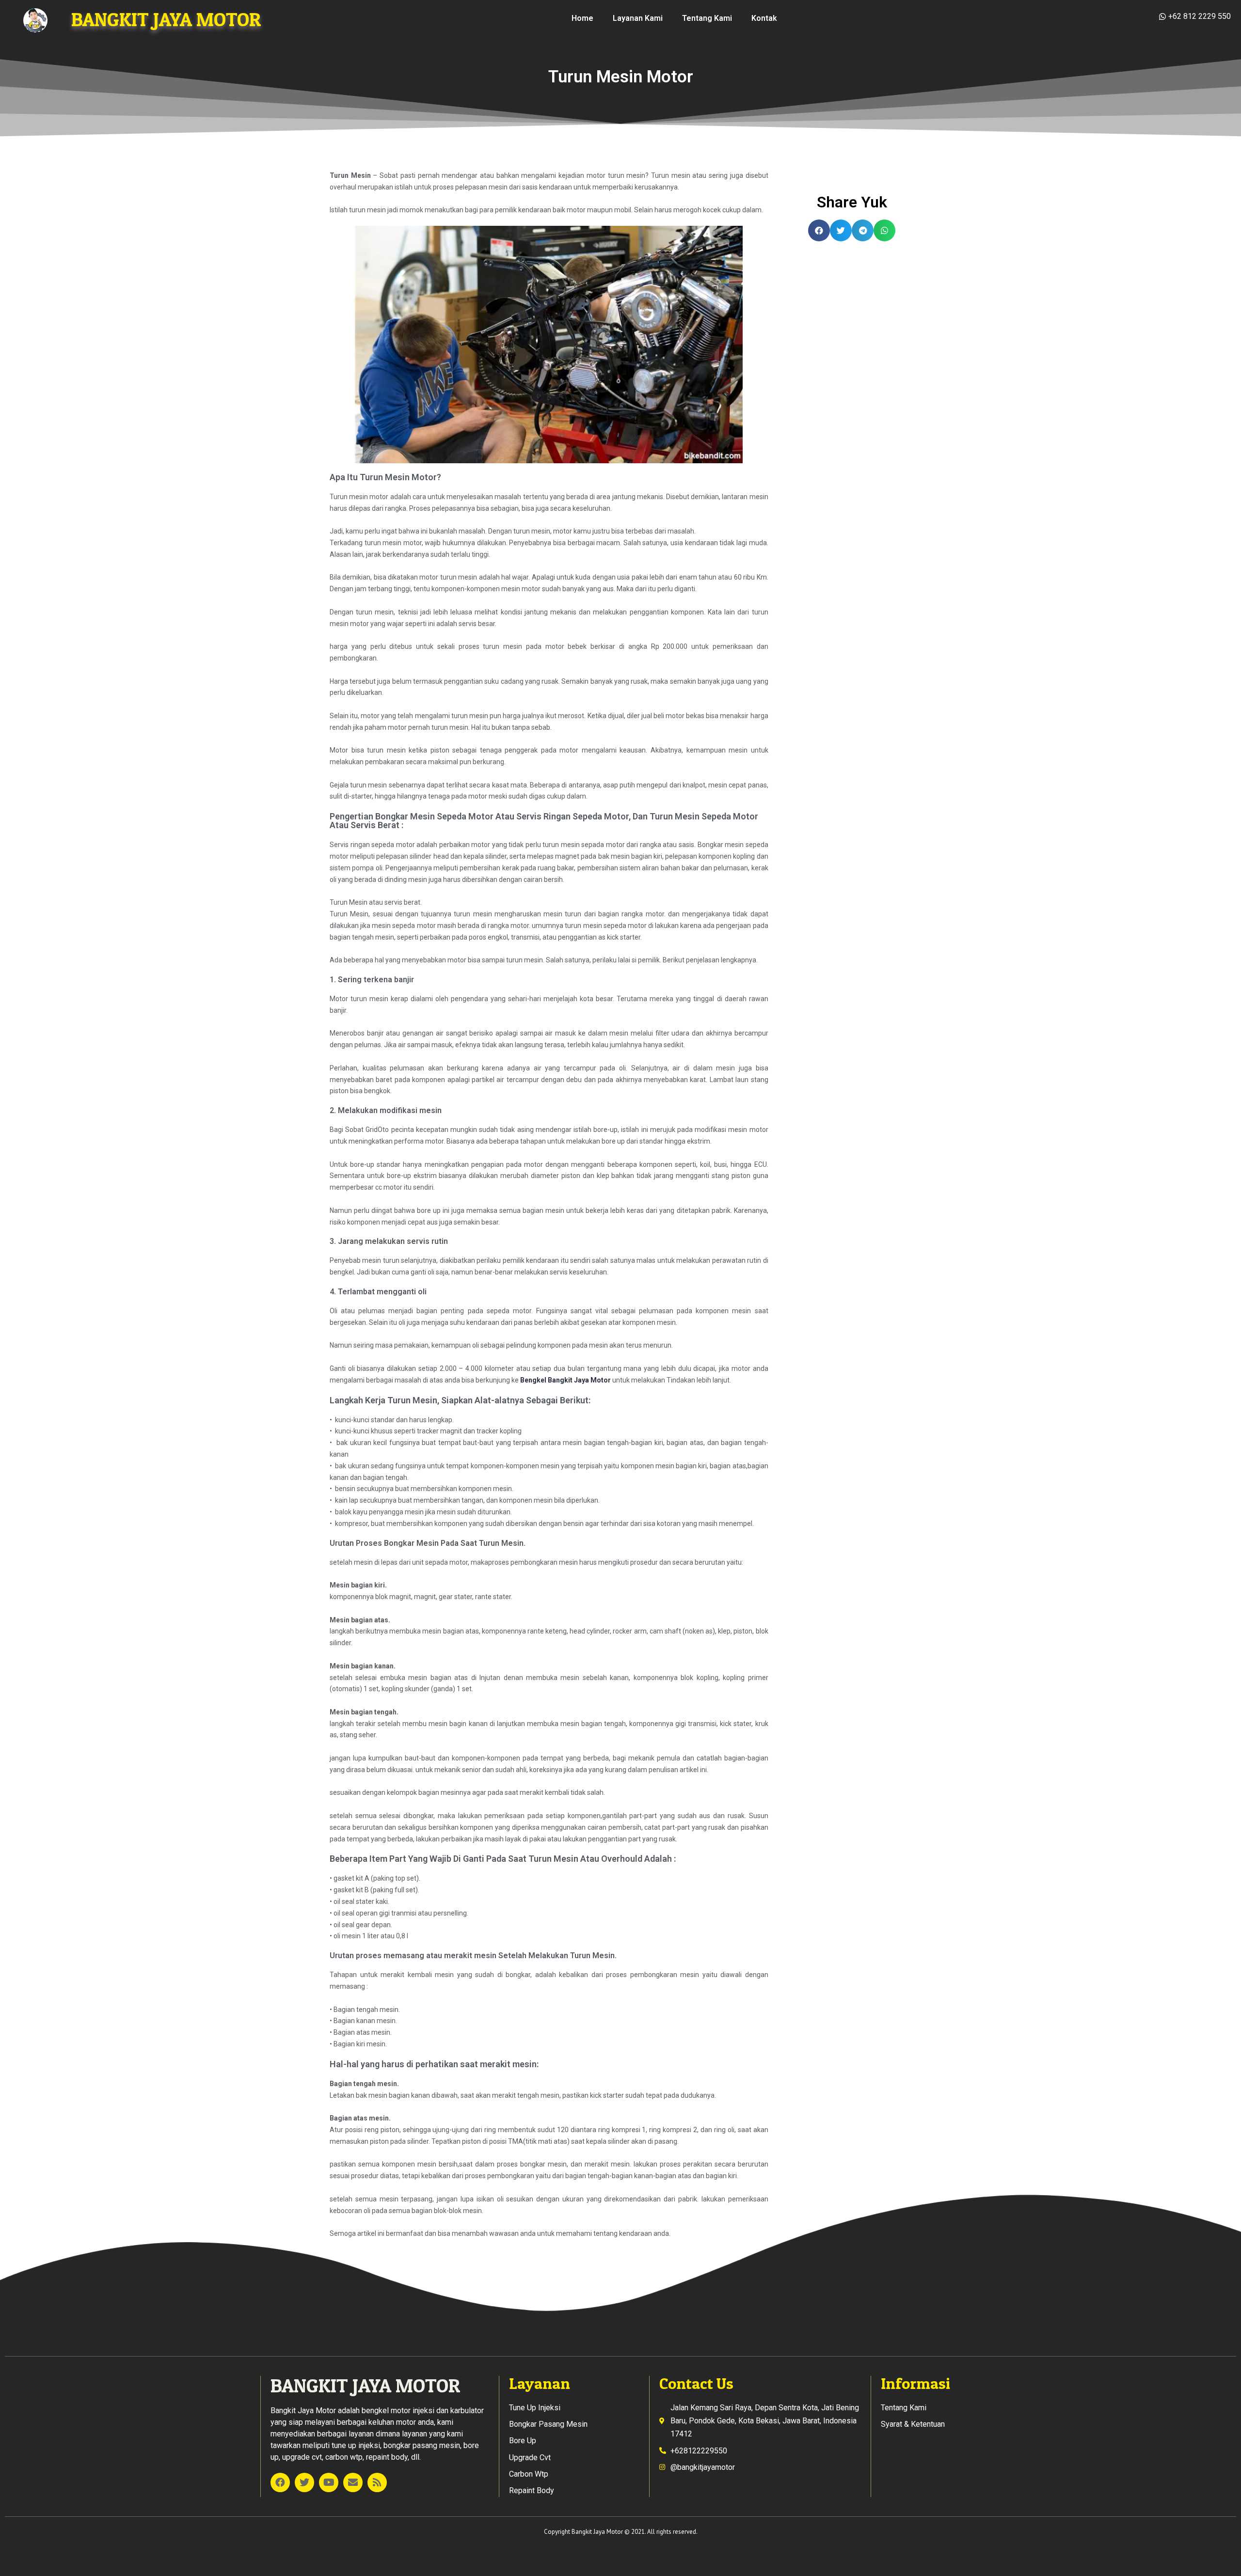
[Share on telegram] (863, 230)
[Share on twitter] (841, 230)
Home (582, 18)
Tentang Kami (707, 18)
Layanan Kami (638, 18)
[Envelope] (353, 2482)
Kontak (764, 18)
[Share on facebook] (819, 230)
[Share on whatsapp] (884, 230)
